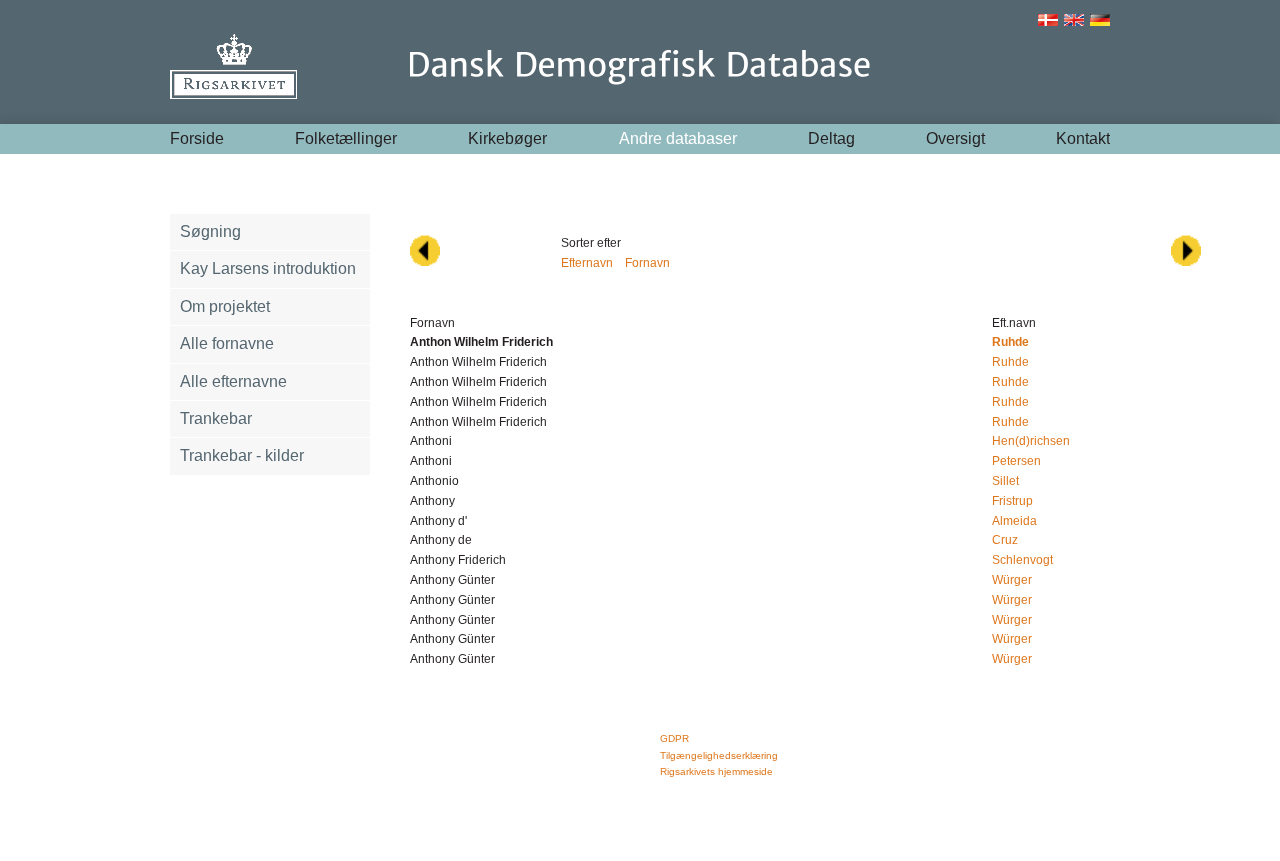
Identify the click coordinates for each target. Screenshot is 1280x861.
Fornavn (647, 263)
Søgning (210, 231)
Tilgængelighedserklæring (719, 755)
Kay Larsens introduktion (268, 268)
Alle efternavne (233, 381)
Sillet (1005, 481)
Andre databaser (678, 138)
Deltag (831, 138)
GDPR (674, 738)
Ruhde (1010, 362)
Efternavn (587, 263)
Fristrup (1012, 501)
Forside (197, 138)
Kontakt (1083, 138)
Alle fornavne (227, 343)
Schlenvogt (1022, 560)
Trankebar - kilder (242, 455)
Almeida (1014, 521)
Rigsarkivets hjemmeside (716, 771)
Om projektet (225, 306)
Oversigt (955, 138)
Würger (1012, 580)
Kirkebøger (507, 138)
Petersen (1016, 461)
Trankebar (216, 418)
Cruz (1005, 540)
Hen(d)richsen (1031, 441)
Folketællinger (346, 138)
